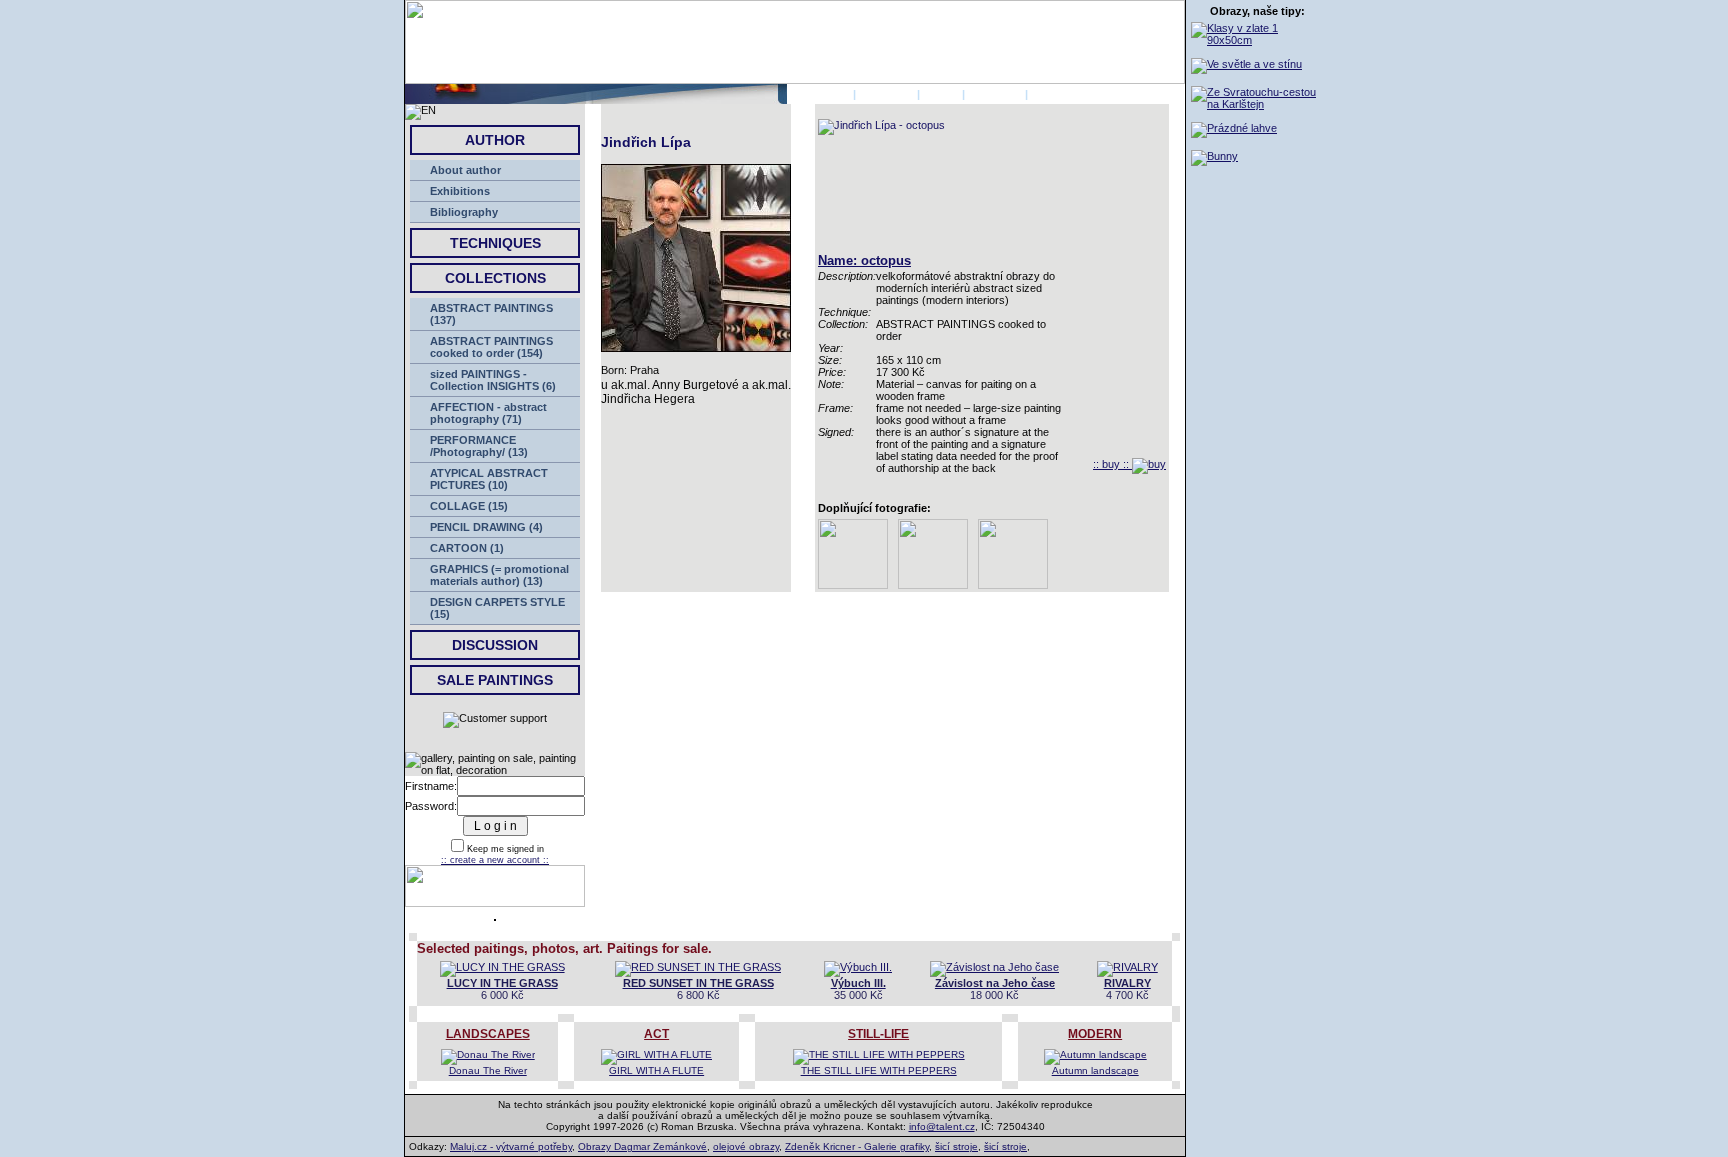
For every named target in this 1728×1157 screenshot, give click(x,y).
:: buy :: (1112, 464)
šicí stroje (956, 1146)
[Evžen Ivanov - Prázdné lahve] (1234, 128)
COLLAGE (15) (469, 506)
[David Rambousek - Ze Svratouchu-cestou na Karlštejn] (1257, 104)
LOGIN (941, 94)
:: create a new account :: (495, 860)
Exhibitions (460, 191)
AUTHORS (886, 94)
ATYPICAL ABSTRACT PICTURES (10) (489, 479)
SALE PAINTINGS (495, 680)
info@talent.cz (942, 1126)
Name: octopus (864, 260)
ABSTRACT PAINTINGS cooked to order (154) (491, 347)
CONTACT (995, 94)
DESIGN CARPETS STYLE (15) (497, 608)
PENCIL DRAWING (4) (486, 527)
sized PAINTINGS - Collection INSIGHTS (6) (493, 380)
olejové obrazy (746, 1146)
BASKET (1053, 94)
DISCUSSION (495, 645)
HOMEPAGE (818, 94)
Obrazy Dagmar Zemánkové (642, 1146)
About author (465, 170)
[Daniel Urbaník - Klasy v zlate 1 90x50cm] (1257, 40)
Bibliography (464, 212)
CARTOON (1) (467, 548)
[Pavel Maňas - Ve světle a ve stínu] (1246, 64)
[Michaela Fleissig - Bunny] (1214, 156)
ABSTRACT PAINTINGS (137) (491, 314)
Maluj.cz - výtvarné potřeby (511, 1146)
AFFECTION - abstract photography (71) (488, 413)
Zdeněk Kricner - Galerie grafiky (857, 1146)
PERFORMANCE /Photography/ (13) (479, 446)
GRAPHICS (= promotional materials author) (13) (499, 575)
